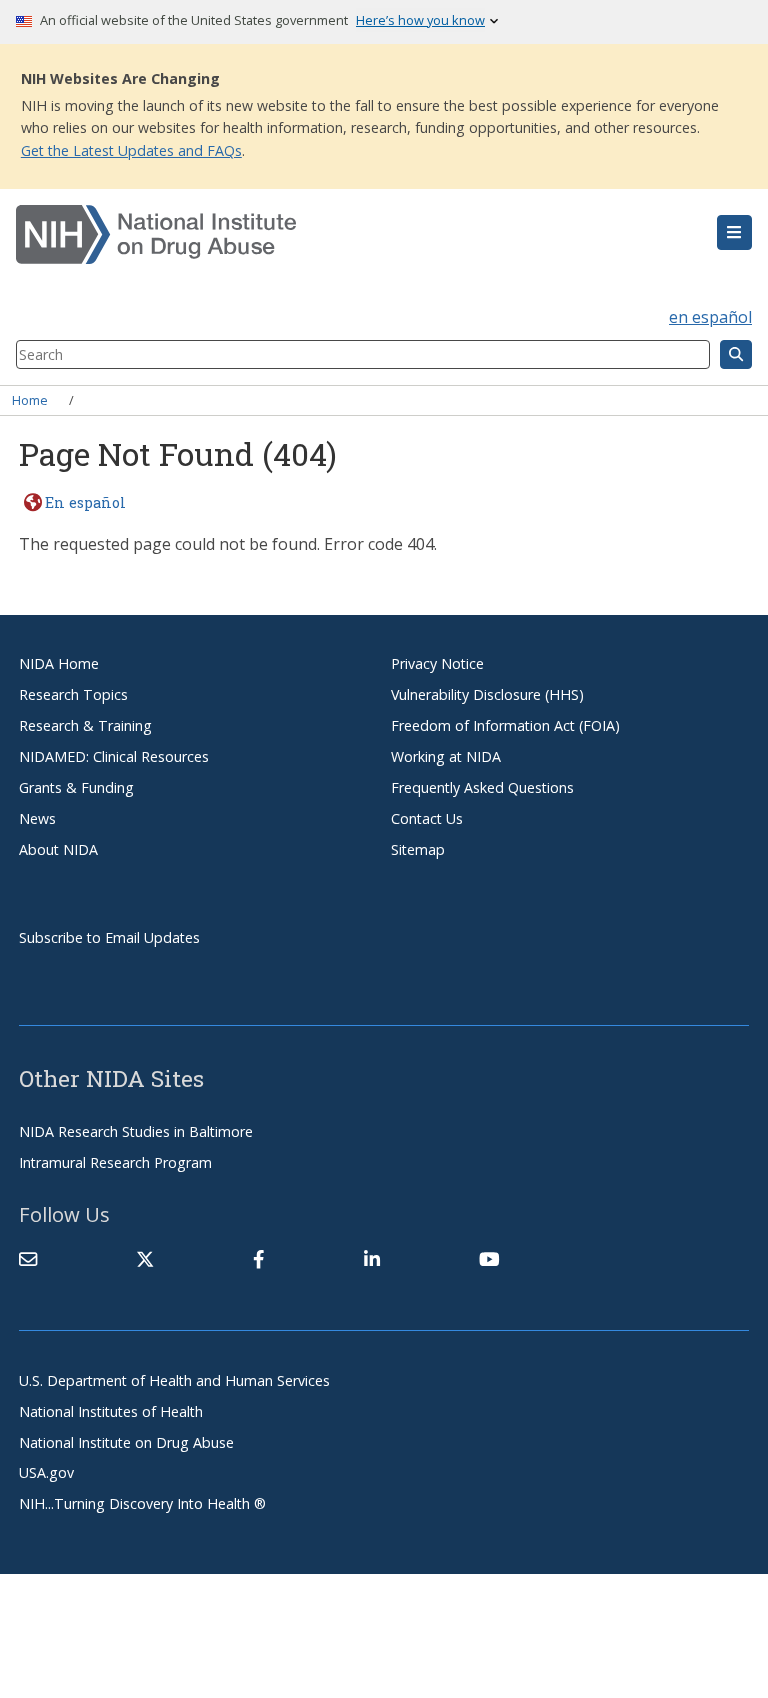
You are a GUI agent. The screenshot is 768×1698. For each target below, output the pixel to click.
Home (30, 400)
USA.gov (46, 1472)
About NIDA (58, 849)
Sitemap (418, 849)
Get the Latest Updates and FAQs (131, 150)
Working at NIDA (446, 756)
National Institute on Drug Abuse (126, 1442)
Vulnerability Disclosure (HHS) (487, 694)
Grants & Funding (76, 787)
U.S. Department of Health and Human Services (174, 1380)
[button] (734, 233)
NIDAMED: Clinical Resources (114, 756)
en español (710, 317)
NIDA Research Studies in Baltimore (136, 1131)
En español (85, 502)
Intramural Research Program (115, 1162)
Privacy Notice (437, 663)
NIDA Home (59, 663)
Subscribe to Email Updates (109, 937)
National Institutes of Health (111, 1411)
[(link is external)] (145, 1259)
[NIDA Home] (322, 235)
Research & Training (85, 725)
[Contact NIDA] (28, 1259)
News (37, 818)
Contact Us (427, 818)
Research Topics (73, 694)
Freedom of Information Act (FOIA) (505, 725)
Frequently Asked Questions (482, 787)
